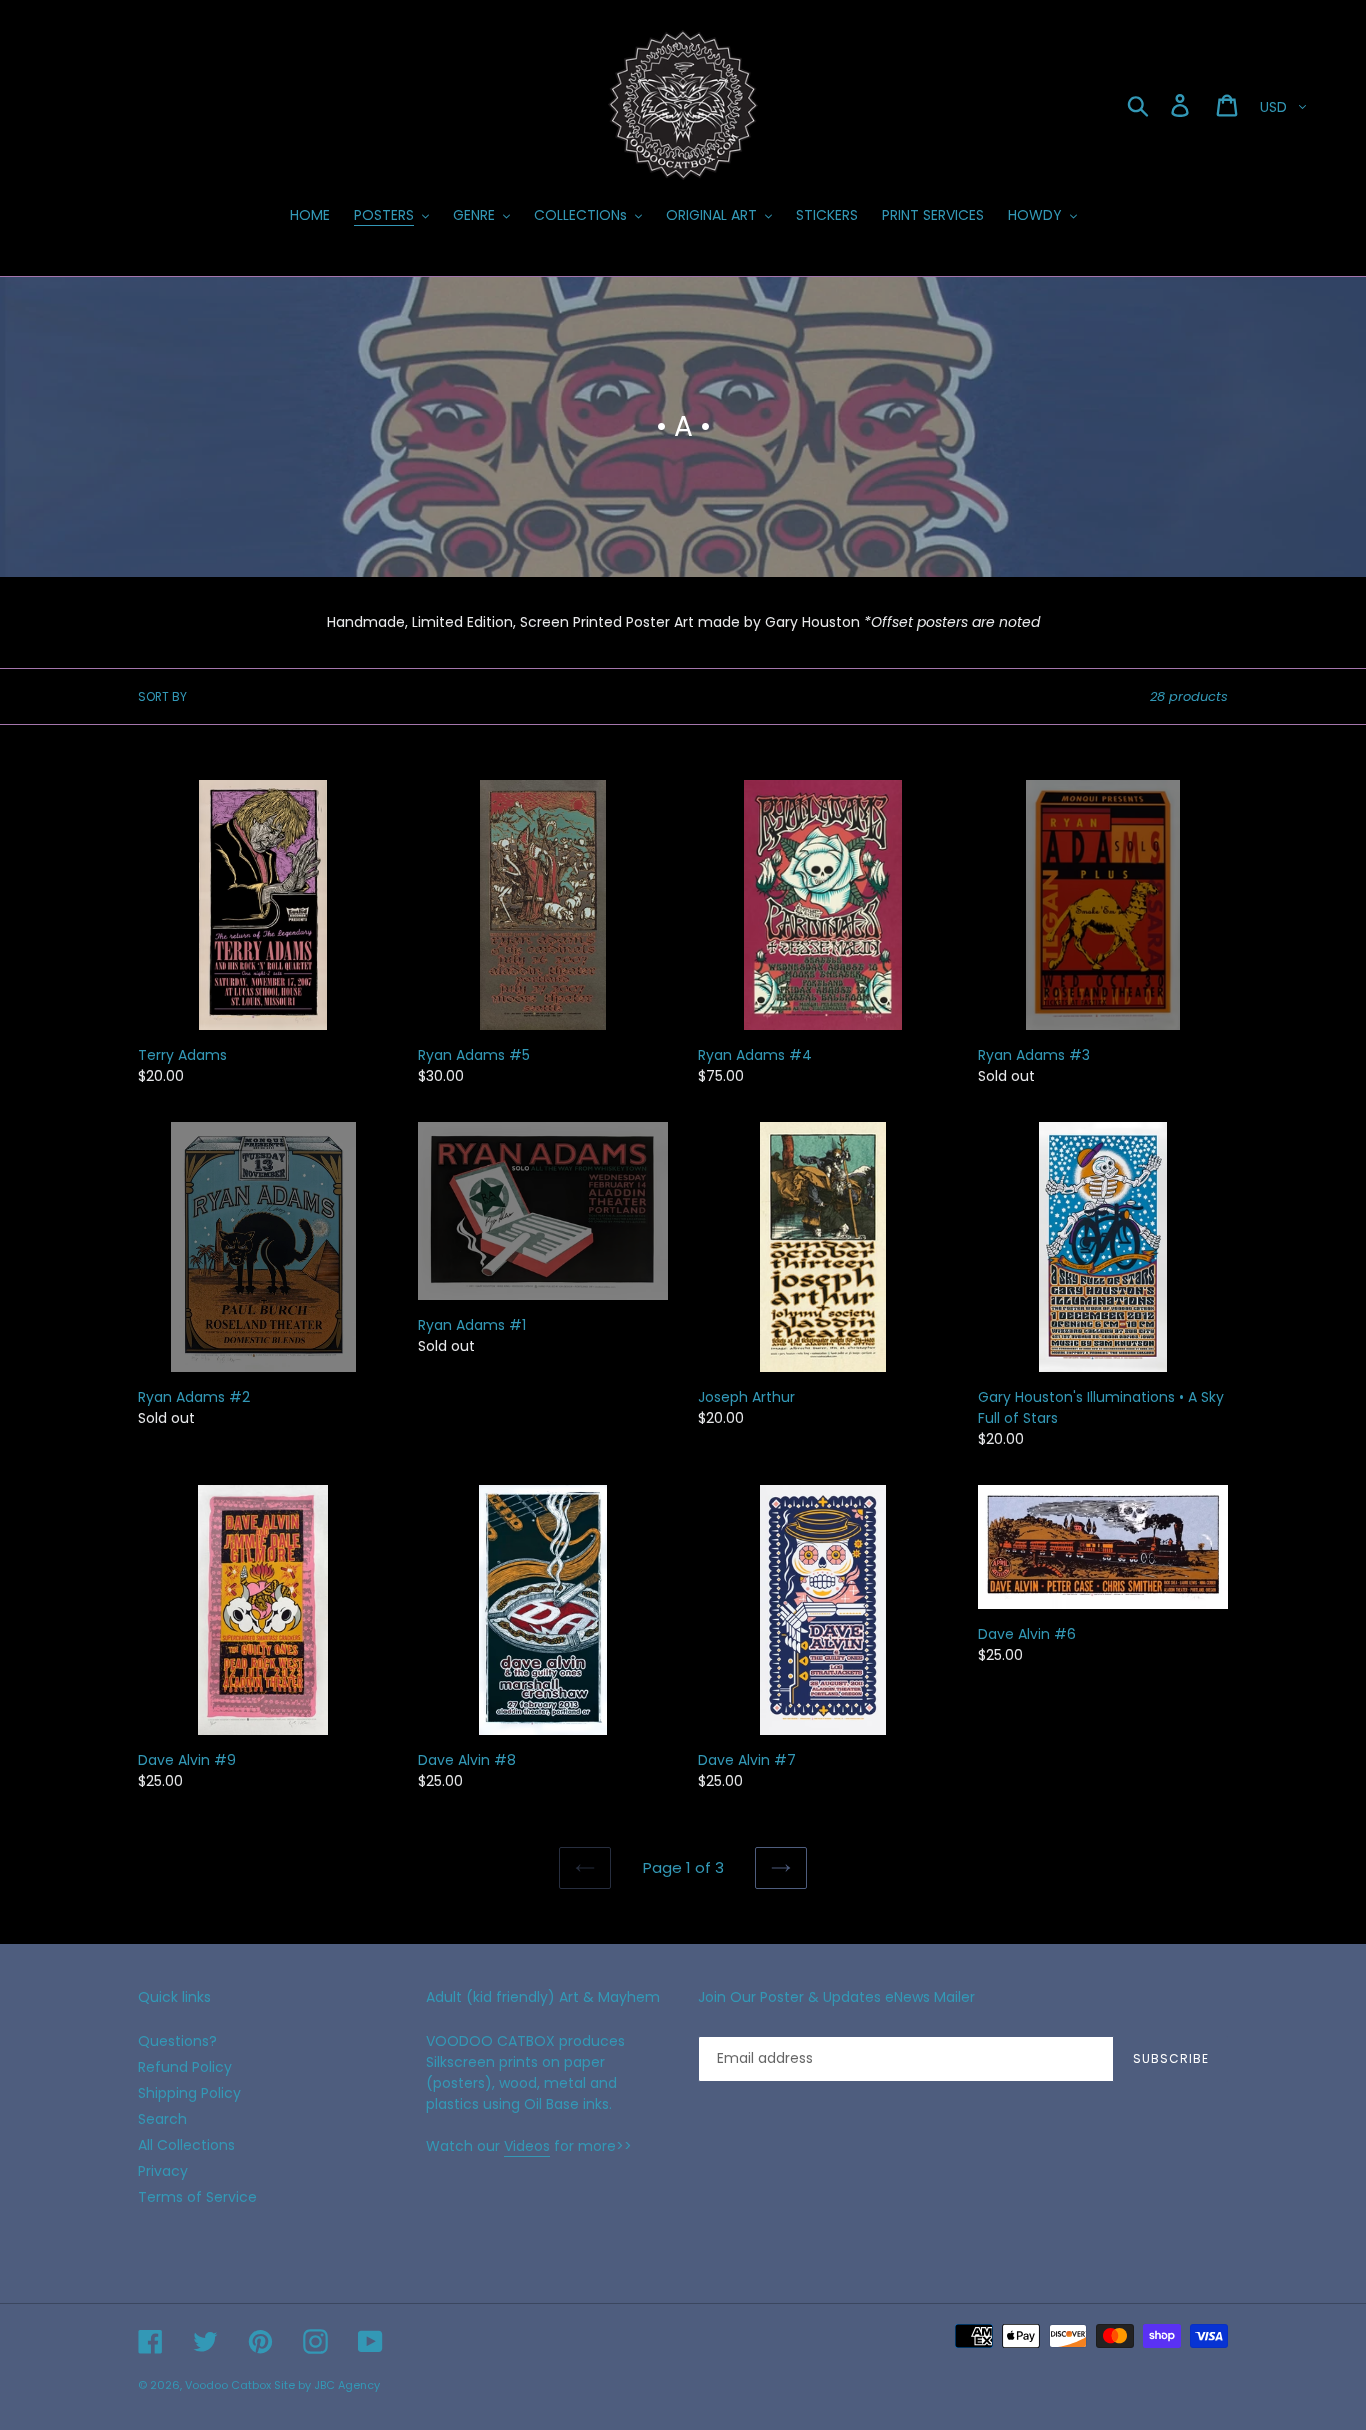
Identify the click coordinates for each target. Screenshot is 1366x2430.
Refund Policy (185, 2067)
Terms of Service (197, 2197)
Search (162, 2119)
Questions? (177, 2041)
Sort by (162, 696)
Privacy (163, 2171)
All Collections (186, 2145)
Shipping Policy (189, 2093)
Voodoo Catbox (228, 2385)
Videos (527, 2146)
